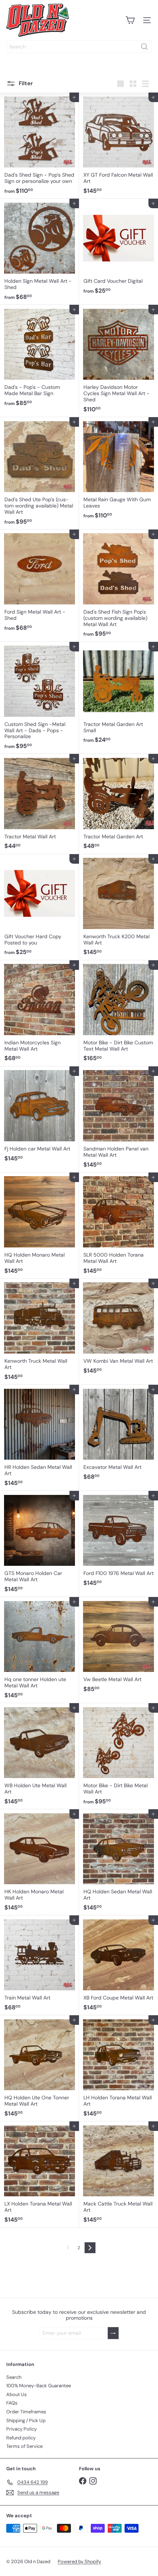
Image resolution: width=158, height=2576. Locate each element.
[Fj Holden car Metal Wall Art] (39, 1116)
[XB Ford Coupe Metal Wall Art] (118, 1965)
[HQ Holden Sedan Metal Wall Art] (118, 1862)
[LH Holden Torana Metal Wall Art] (118, 2068)
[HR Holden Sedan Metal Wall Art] (39, 1438)
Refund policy (21, 2438)
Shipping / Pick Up (26, 2420)
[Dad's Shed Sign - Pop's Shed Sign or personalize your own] (39, 146)
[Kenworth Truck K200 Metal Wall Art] (118, 907)
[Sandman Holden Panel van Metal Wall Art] (118, 1119)
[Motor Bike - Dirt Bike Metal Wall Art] (118, 1756)
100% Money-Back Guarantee (39, 2386)
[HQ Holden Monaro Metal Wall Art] (39, 1226)
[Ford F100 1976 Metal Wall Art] (118, 1541)
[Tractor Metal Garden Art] (118, 804)
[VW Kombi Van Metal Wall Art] (118, 1329)
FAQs (12, 2403)
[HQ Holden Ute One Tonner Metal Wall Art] (39, 2068)
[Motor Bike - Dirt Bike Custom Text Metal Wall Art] (118, 1013)
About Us (17, 2394)
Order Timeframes (26, 2412)
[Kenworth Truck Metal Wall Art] (39, 1332)
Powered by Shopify (79, 2561)
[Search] (144, 47)
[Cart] (130, 20)
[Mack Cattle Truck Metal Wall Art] (118, 2174)
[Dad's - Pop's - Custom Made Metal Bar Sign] (39, 358)
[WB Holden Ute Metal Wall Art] (39, 1756)
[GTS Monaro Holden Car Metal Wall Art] (39, 1544)
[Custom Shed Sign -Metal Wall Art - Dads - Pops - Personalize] (39, 698)
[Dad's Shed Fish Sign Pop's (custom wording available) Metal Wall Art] (118, 586)
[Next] (90, 2248)
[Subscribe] (113, 2333)
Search (14, 2377)
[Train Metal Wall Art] (39, 1965)
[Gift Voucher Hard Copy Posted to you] (39, 907)
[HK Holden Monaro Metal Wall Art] (39, 1862)
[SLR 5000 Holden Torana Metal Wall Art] (118, 1226)
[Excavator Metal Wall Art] (118, 1435)
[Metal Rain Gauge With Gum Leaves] (118, 470)
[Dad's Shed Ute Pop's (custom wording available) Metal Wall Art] (39, 473)
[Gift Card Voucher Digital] (118, 249)
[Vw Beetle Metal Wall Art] (118, 1647)
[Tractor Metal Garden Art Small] (118, 695)
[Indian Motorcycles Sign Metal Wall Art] (39, 1013)
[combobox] (79, 47)
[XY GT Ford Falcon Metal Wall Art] (118, 146)
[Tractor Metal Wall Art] (39, 804)
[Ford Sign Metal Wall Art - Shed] (39, 583)
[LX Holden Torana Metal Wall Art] (39, 2174)
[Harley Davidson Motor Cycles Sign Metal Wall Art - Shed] (118, 361)
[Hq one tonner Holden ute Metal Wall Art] (39, 1650)
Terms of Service (24, 2446)
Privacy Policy (21, 2429)
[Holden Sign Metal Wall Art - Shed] (39, 252)
